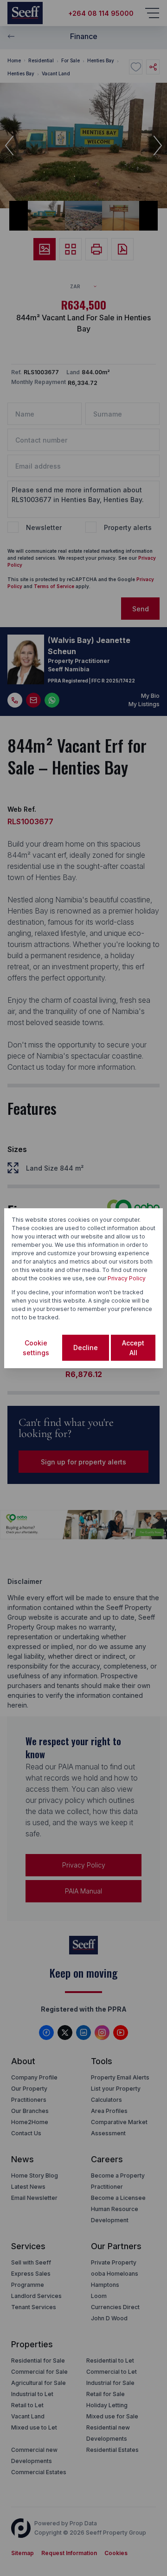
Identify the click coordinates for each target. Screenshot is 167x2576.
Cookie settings (36, 1348)
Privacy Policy (127, 1278)
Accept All (133, 1348)
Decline (86, 1348)
